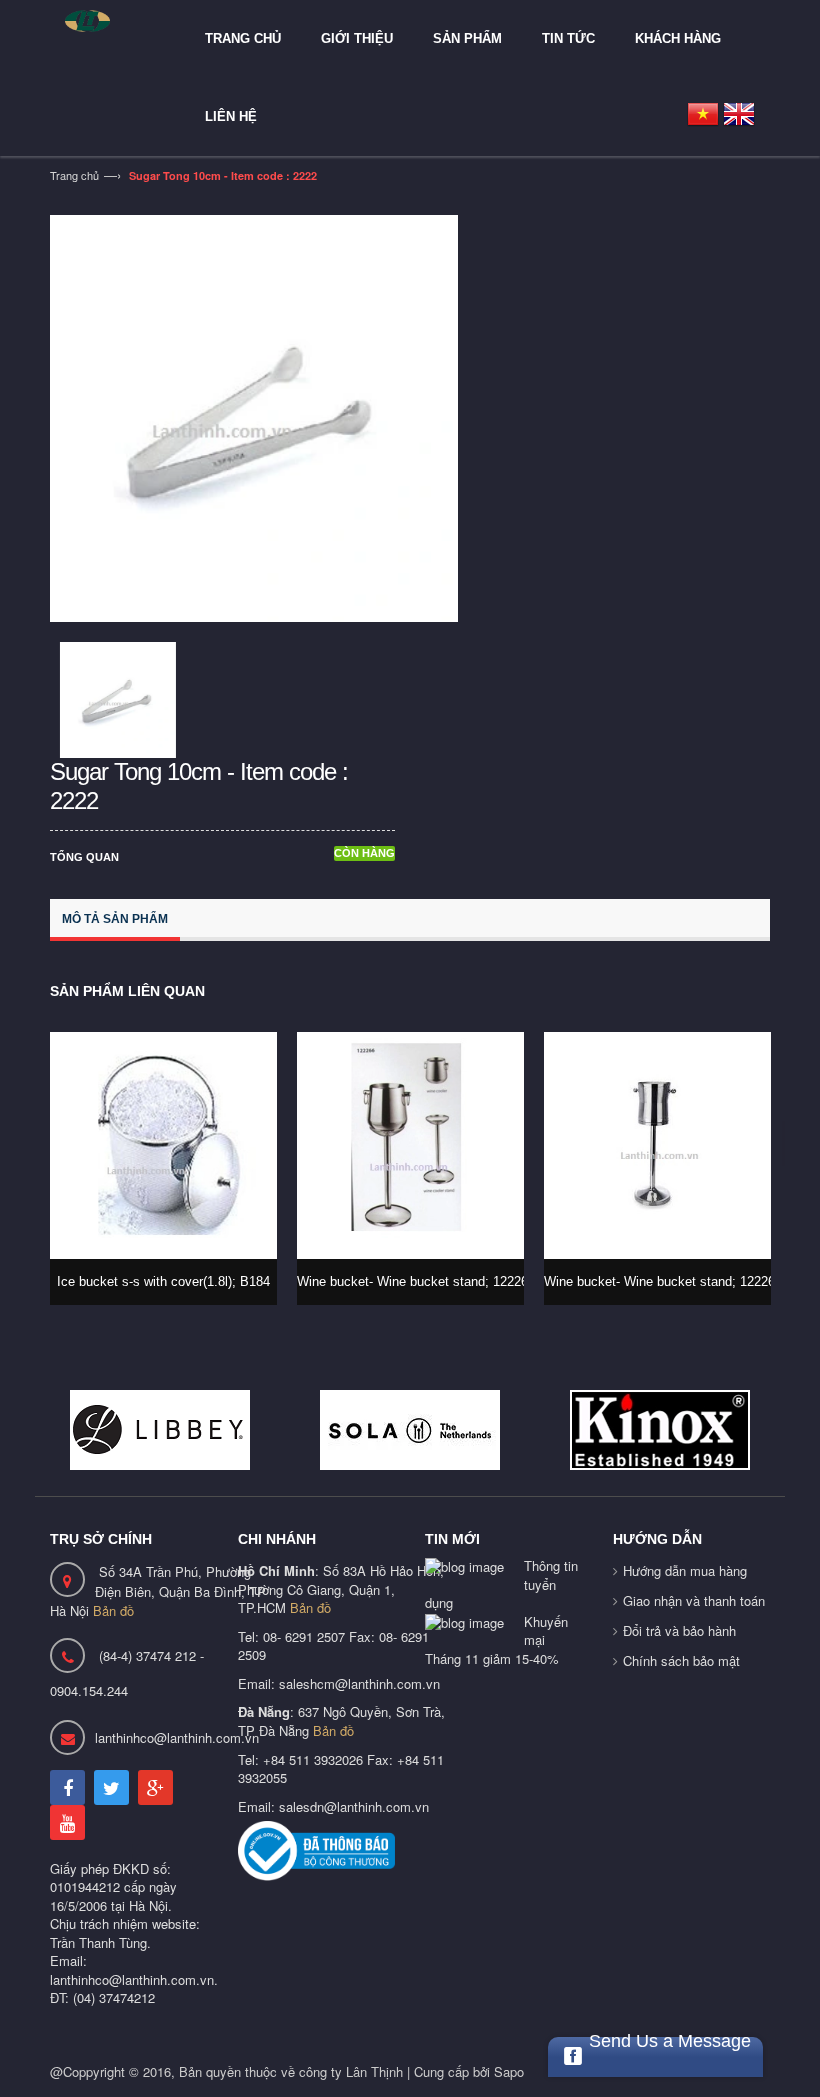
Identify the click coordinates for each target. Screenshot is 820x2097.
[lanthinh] (110, 21)
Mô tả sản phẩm (115, 919)
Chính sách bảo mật (681, 1660)
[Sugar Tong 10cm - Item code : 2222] (254, 416)
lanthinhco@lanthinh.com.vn (177, 1737)
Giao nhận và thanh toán (694, 1600)
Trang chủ (74, 175)
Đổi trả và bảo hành (679, 1630)
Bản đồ (113, 1610)
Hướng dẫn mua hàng (685, 1570)
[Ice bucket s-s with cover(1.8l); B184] (163, 1145)
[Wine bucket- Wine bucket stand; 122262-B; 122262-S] (657, 1145)
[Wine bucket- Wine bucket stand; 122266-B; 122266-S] (410, 1145)
